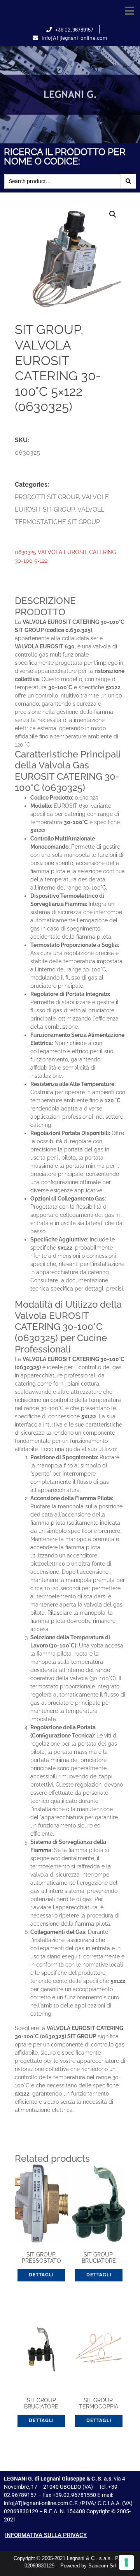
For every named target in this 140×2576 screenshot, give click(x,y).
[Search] (128, 181)
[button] (129, 11)
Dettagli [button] (41, 2275)
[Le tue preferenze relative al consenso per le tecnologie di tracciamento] (126, 2562)
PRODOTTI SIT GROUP (47, 497)
